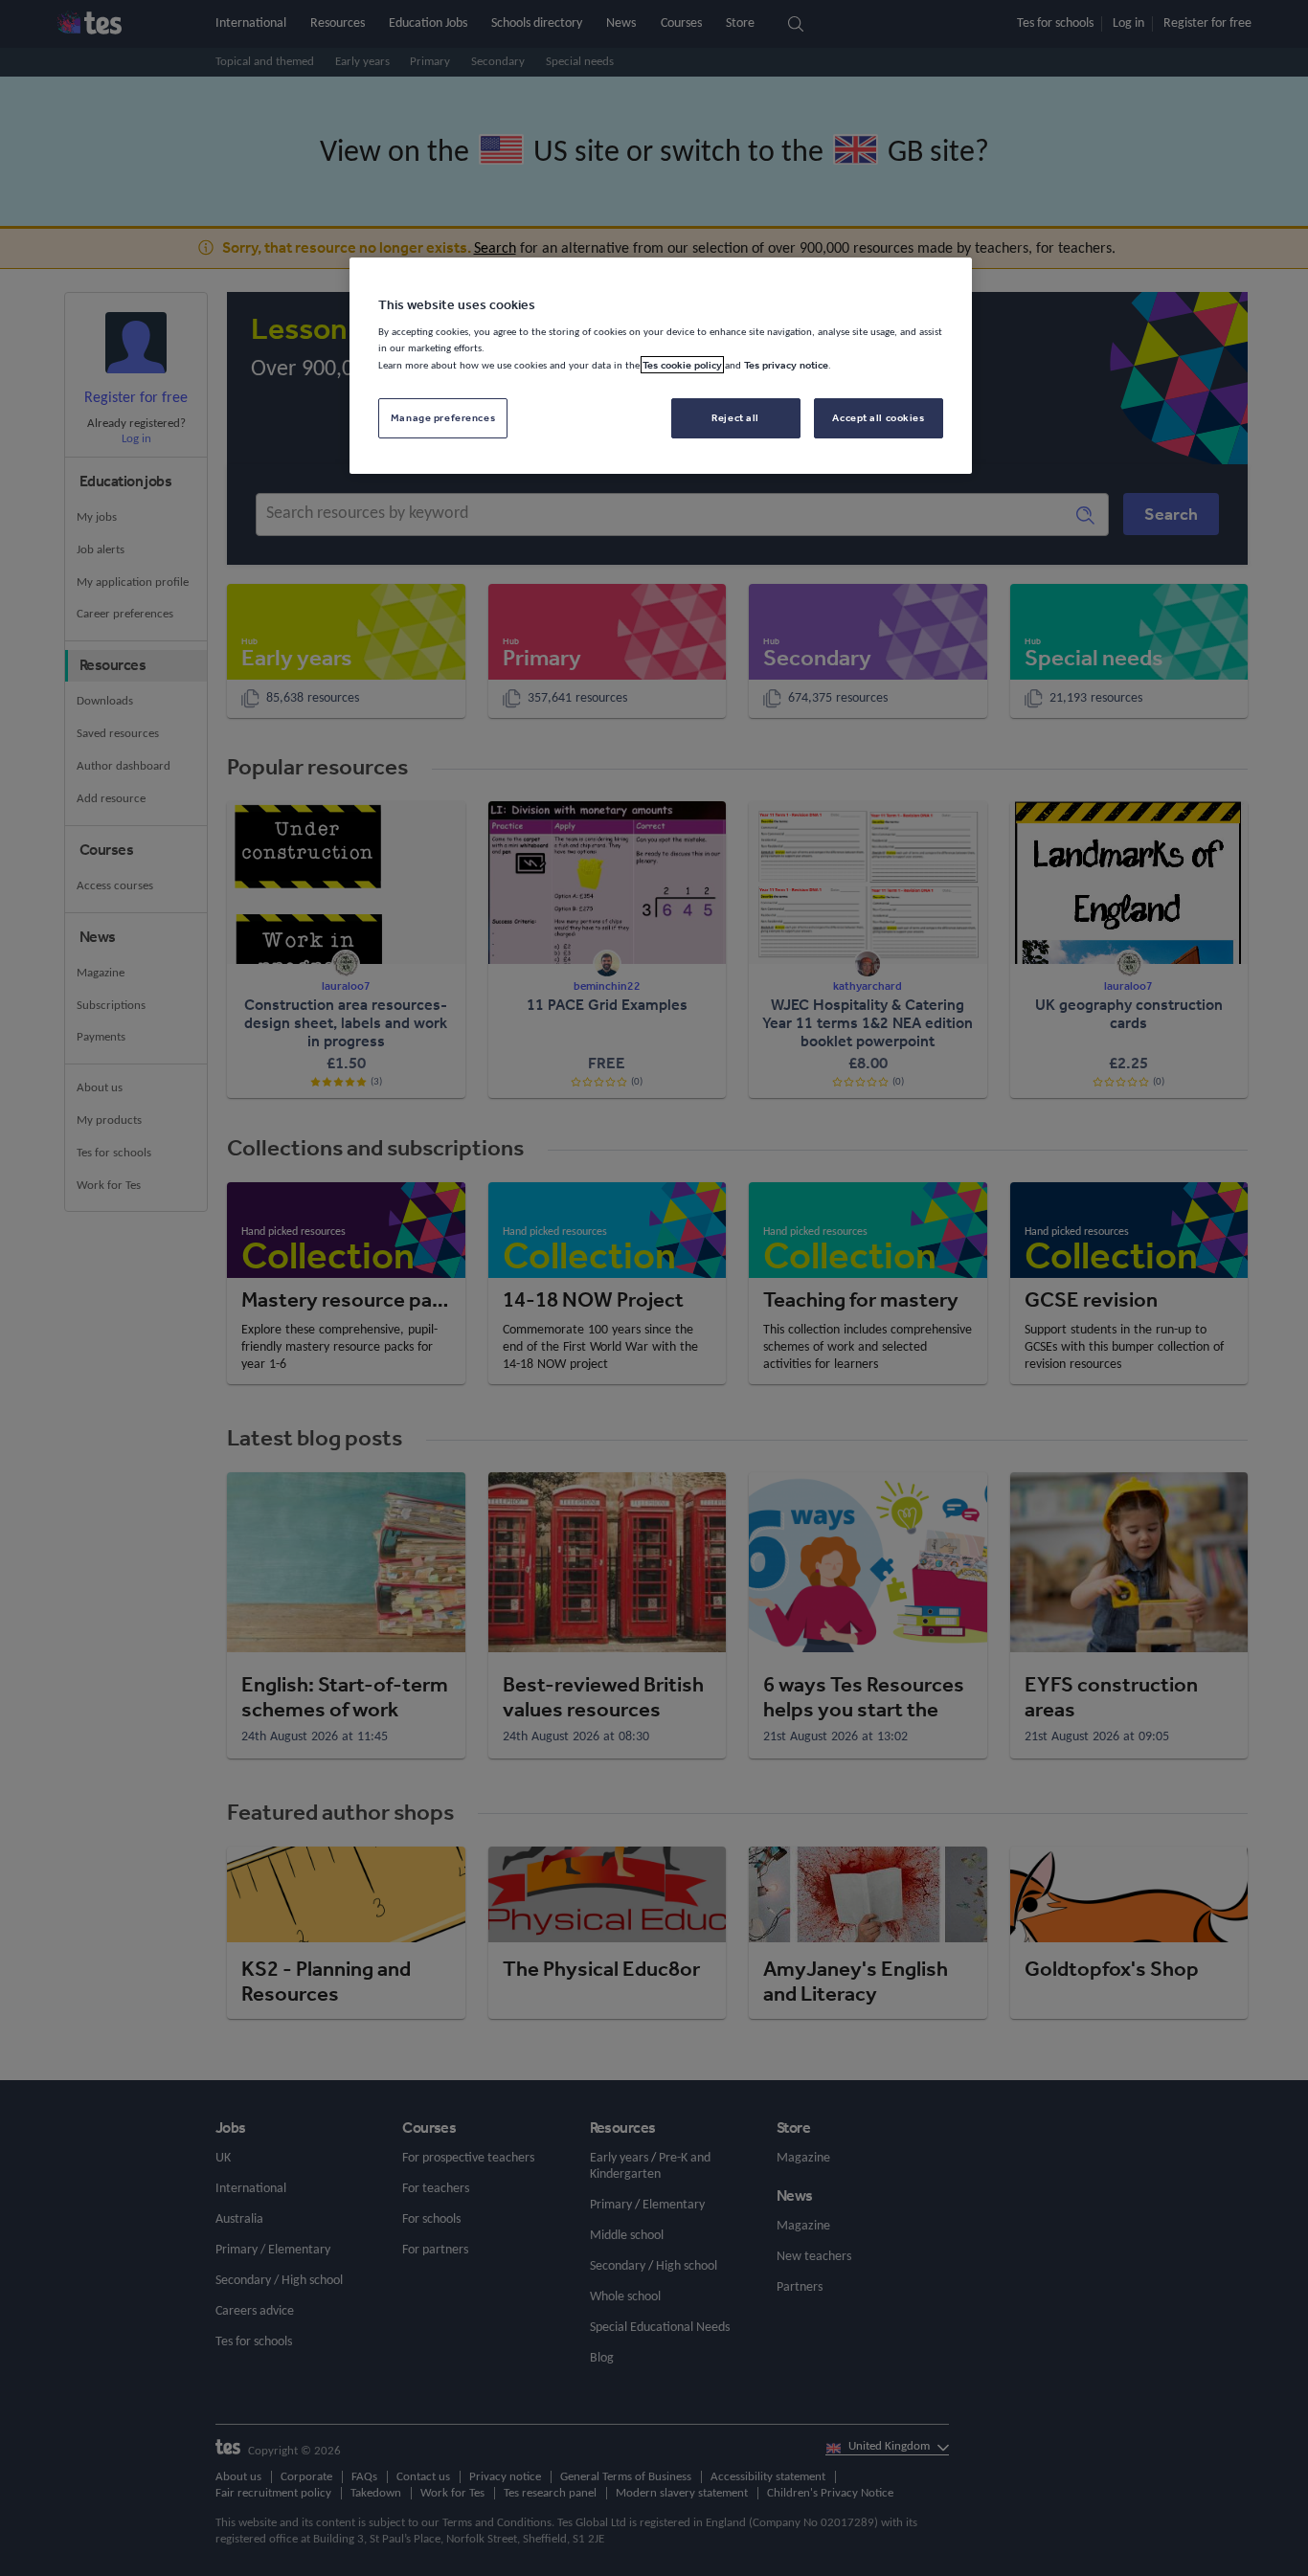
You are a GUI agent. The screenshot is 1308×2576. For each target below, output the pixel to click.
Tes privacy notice (786, 365)
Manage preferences (443, 417)
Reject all (735, 417)
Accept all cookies (878, 417)
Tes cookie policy (682, 365)
